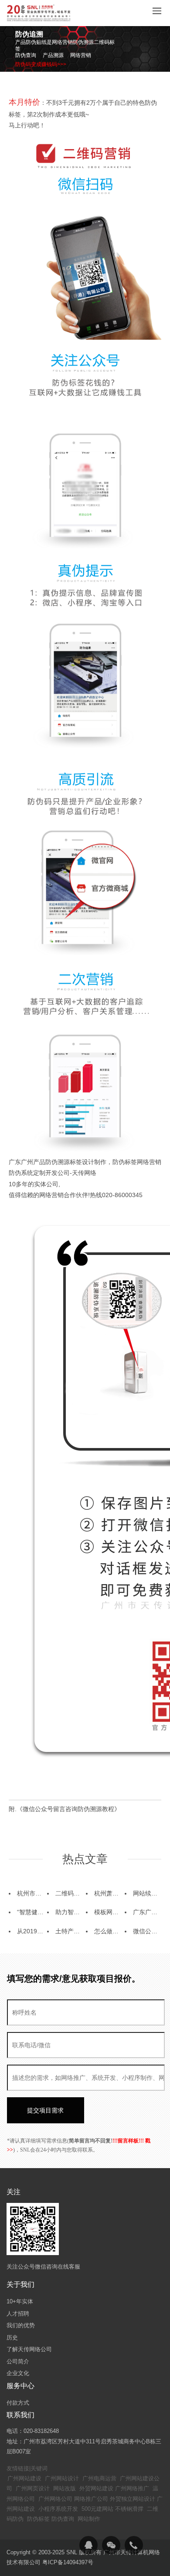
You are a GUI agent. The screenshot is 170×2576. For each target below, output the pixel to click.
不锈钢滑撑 (129, 2509)
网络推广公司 (91, 2499)
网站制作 (89, 2519)
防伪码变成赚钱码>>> (41, 64)
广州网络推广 (132, 2488)
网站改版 (65, 2488)
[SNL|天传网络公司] (39, 13)
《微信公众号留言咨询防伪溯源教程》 (68, 1809)
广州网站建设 (24, 2478)
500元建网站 (97, 2509)
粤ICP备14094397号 (68, 2562)
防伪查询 (63, 2519)
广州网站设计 (62, 2478)
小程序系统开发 (58, 2509)
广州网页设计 (33, 2488)
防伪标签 (38, 2519)
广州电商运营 (99, 2478)
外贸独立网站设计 (133, 2499)
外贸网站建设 (96, 2488)
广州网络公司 (55, 2499)
